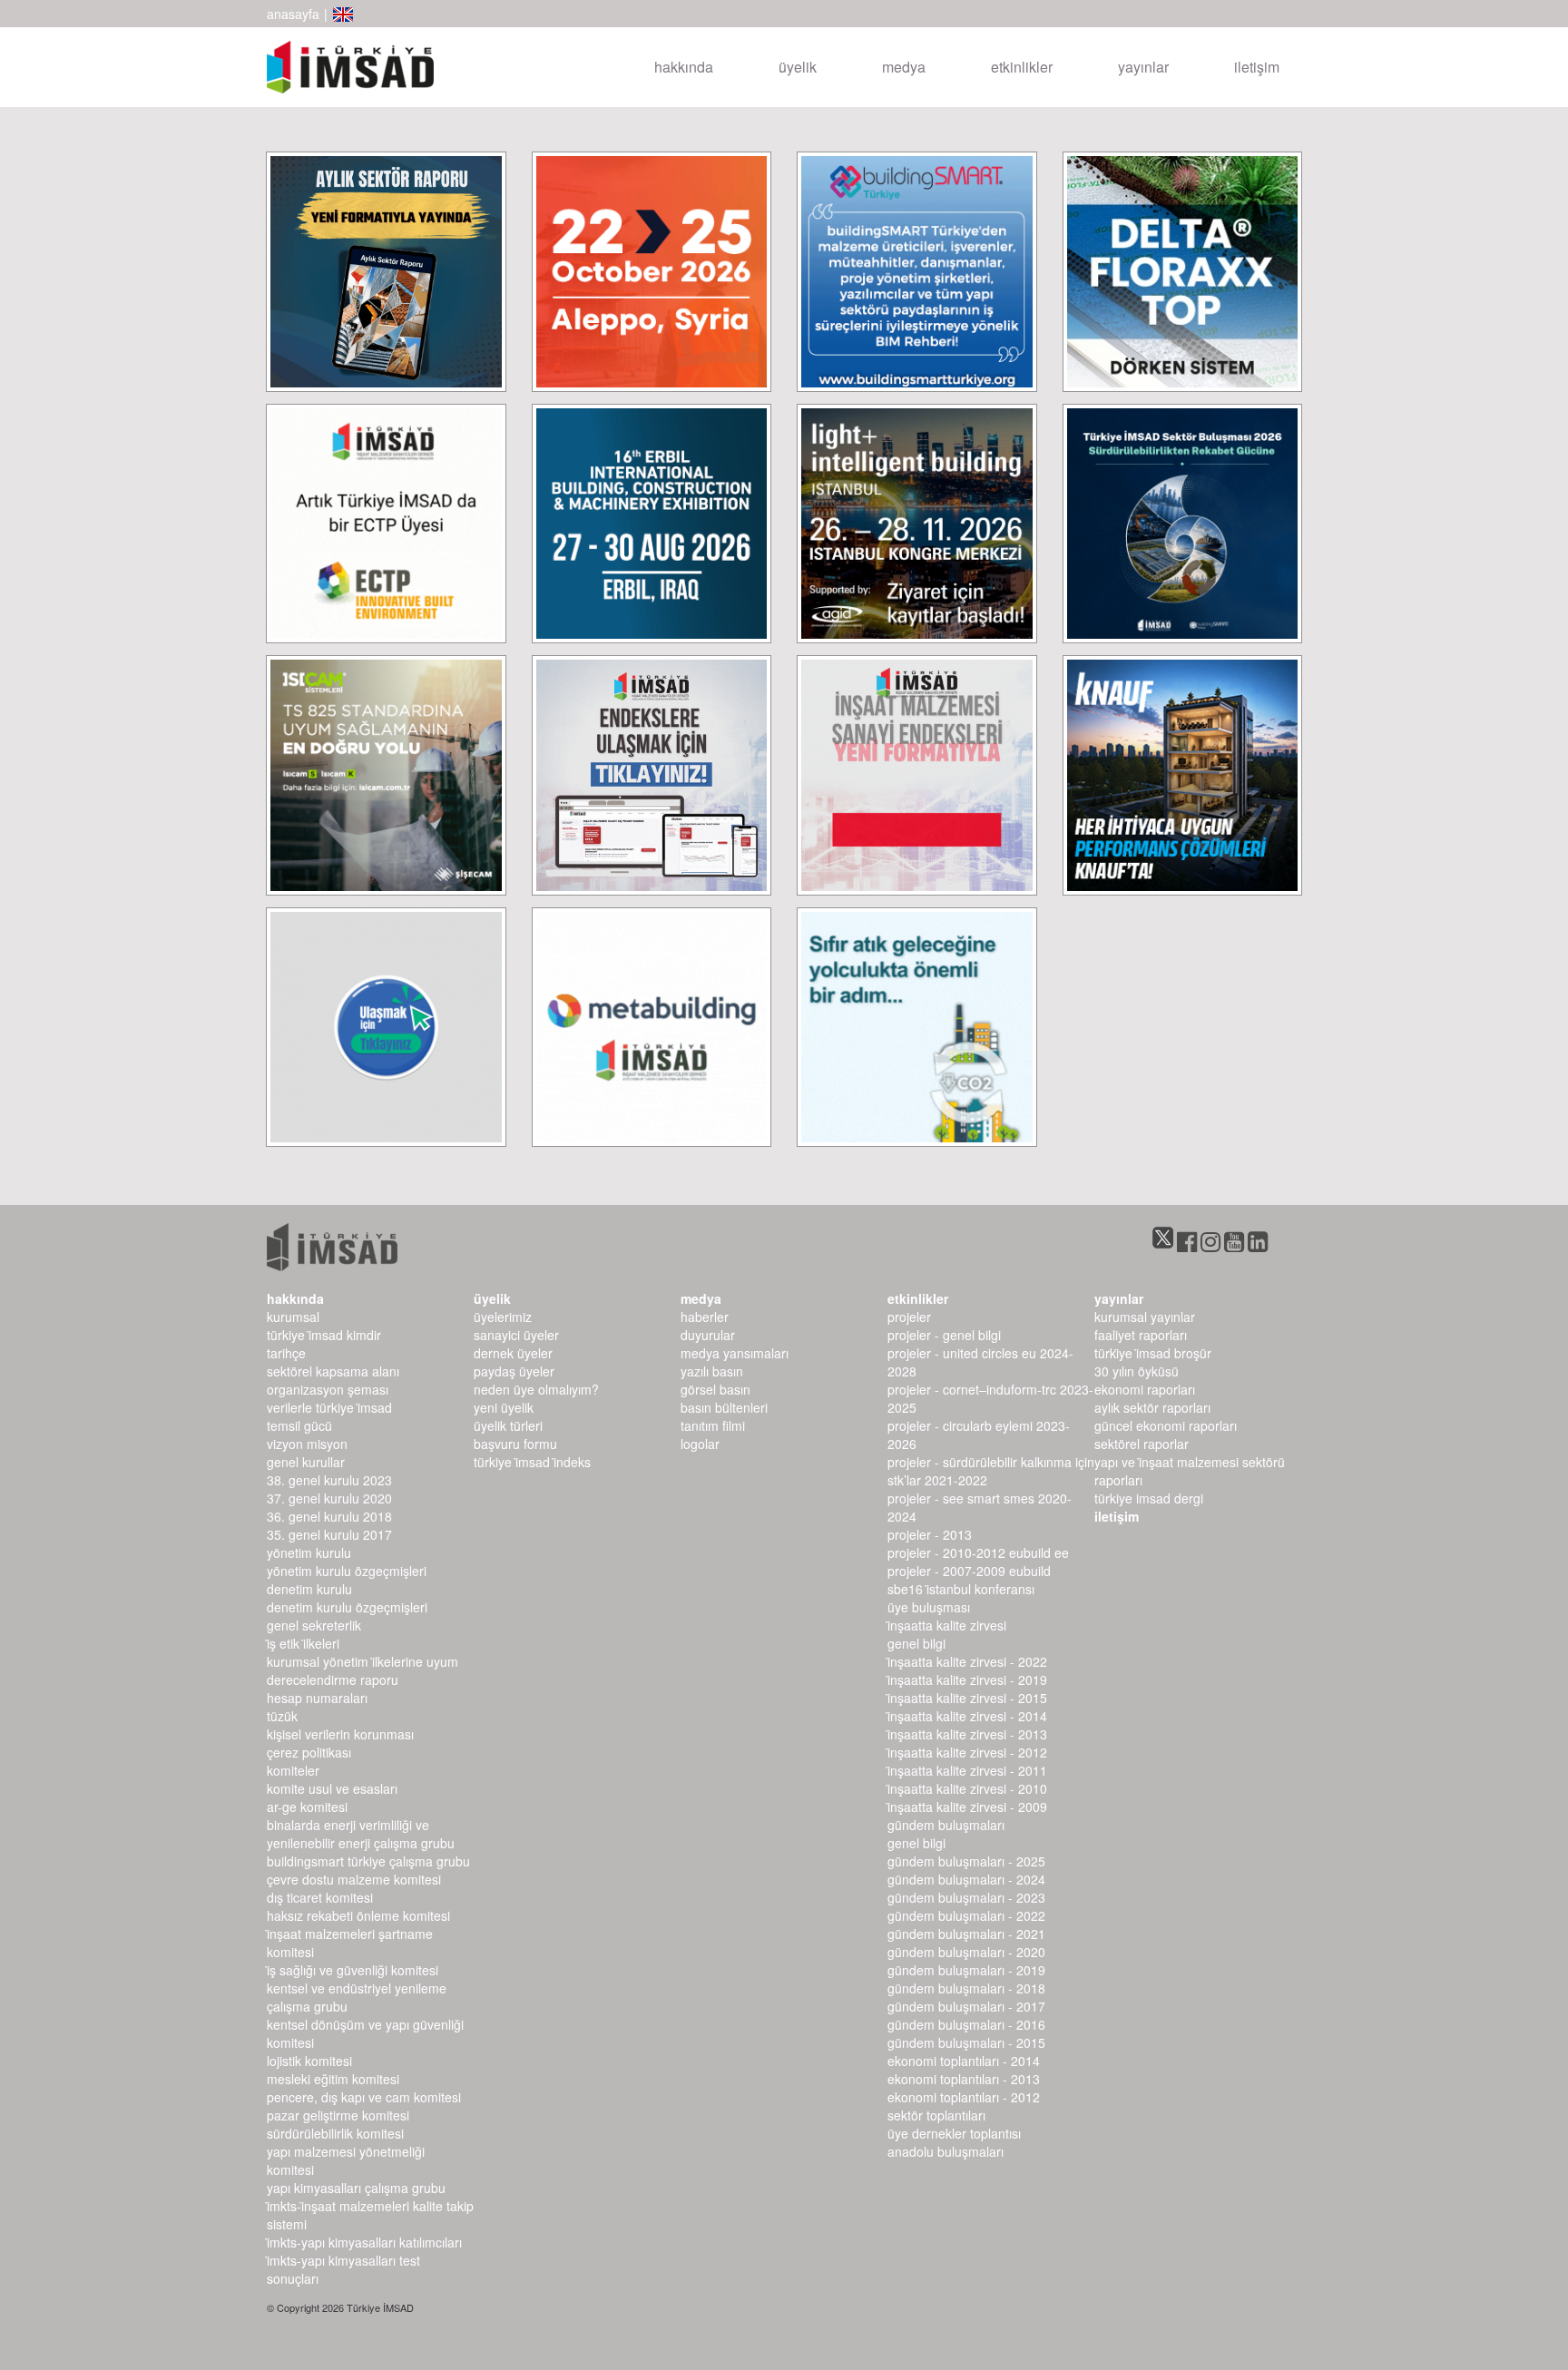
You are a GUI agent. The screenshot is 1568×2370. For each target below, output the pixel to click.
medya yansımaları (735, 1353)
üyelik (798, 67)
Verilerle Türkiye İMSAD (329, 1407)
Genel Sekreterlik (314, 1625)
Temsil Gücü (299, 1425)
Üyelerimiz (503, 1317)
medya (904, 67)
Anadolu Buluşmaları (946, 2151)
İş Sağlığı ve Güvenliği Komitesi (353, 1970)
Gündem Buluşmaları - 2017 (966, 2006)
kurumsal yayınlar (1145, 1317)
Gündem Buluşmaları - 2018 (966, 1988)
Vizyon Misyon (307, 1444)
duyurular (708, 1335)
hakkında (684, 67)
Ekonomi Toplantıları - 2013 (964, 2079)
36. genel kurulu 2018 (329, 1516)
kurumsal (293, 1317)
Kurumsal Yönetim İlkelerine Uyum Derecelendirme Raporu (363, 1670)
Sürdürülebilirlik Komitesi (335, 2133)
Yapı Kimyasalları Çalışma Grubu (356, 2188)
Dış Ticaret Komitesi (320, 1897)
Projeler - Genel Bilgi (944, 1335)
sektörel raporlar (1142, 1444)
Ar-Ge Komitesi (307, 1807)
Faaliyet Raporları (1141, 1335)
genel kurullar (306, 1462)
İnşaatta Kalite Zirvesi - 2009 (967, 1807)
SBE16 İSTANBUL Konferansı (961, 1589)
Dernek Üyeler (513, 1353)
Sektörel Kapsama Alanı (333, 1371)
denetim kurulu (309, 1589)
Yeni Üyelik (504, 1407)
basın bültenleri (724, 1407)
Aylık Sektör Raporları (1152, 1407)
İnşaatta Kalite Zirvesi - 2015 (967, 1698)
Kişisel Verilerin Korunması (340, 1734)
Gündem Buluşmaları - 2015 (966, 2042)
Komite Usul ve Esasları (332, 1788)
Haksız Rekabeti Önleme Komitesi (358, 1915)
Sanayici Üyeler (516, 1335)
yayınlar (1143, 67)
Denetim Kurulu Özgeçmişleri (347, 1607)
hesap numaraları (317, 1698)
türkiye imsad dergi (1149, 1498)
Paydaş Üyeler (514, 1371)
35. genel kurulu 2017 (329, 1534)
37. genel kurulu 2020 (329, 1498)
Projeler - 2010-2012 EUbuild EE (978, 1552)
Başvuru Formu (515, 1444)
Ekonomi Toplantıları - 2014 (964, 2061)
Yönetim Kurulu (309, 1552)
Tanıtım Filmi (713, 1425)
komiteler (293, 1770)
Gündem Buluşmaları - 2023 (966, 1897)
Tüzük (282, 1716)
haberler (705, 1317)
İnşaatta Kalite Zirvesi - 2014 (967, 1716)
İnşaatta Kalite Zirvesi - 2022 (967, 1661)
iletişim (1257, 67)
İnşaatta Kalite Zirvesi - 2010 (967, 1788)
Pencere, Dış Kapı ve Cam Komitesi (364, 2097)
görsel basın (715, 1389)
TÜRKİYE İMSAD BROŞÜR (1153, 1353)
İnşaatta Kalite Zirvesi (947, 1625)
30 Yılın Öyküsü (1137, 1371)
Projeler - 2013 (930, 1534)
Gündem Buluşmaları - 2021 (966, 1934)
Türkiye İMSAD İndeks (532, 1462)
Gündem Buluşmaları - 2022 (966, 1915)
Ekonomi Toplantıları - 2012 (964, 2097)
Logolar (700, 1444)
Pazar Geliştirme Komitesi (338, 2115)
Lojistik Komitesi (309, 2061)
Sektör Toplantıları (936, 2115)
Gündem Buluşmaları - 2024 (966, 1879)
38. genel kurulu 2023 (329, 1480)
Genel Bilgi (916, 1643)
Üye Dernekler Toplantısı (954, 2133)
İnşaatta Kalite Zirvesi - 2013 (967, 1734)
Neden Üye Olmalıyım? (536, 1389)
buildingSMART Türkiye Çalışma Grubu (368, 1861)
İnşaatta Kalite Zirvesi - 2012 (967, 1752)
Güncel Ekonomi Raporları (1166, 1425)
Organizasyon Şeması (328, 1389)
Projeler (909, 1317)
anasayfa (293, 14)
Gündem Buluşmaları (946, 1825)
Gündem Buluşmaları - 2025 (966, 1861)
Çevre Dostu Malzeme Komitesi (354, 1879)
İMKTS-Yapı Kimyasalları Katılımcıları (364, 2242)
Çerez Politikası (309, 1752)
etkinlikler (1022, 67)
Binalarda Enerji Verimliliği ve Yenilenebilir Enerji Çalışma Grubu (361, 1834)
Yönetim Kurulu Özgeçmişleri (347, 1571)
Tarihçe (286, 1353)
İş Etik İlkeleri (303, 1643)
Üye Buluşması (929, 1607)
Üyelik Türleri (508, 1425)
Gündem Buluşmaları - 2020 (966, 1952)
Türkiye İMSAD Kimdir (324, 1335)
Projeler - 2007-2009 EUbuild (969, 1571)
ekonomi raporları (1145, 1389)
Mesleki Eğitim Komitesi (333, 2079)
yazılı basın (712, 1371)
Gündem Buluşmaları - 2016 (966, 2024)
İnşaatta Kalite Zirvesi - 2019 (967, 1680)
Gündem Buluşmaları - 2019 (966, 1970)
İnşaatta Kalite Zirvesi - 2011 (967, 1770)
